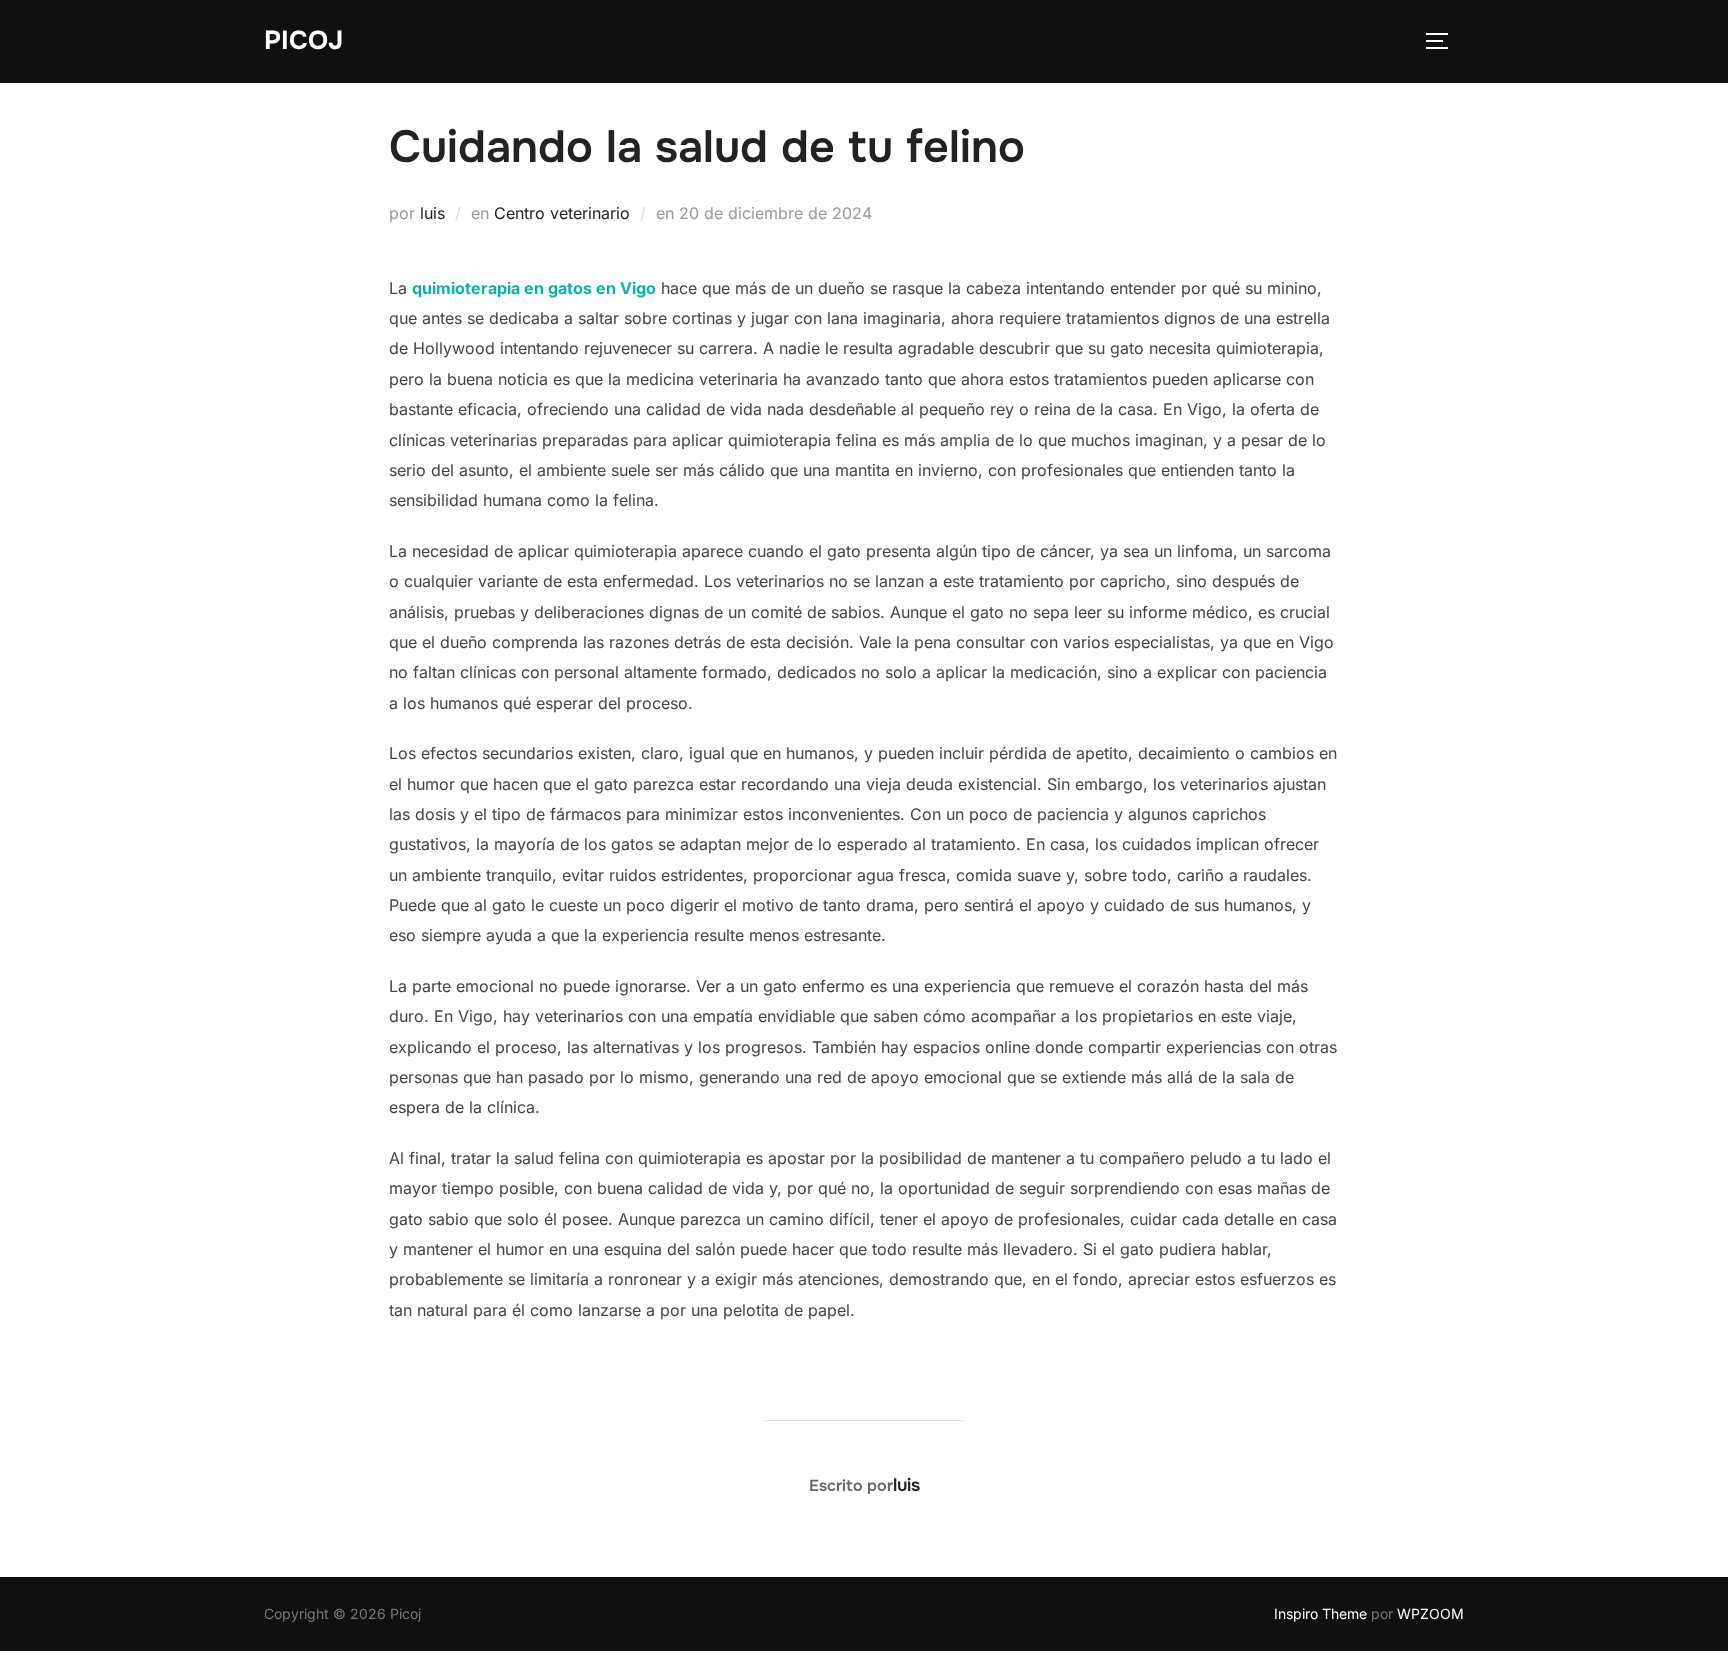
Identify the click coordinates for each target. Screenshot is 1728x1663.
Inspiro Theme (1320, 1613)
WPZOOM (1430, 1613)
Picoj (303, 40)
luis (432, 213)
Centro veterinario (562, 213)
